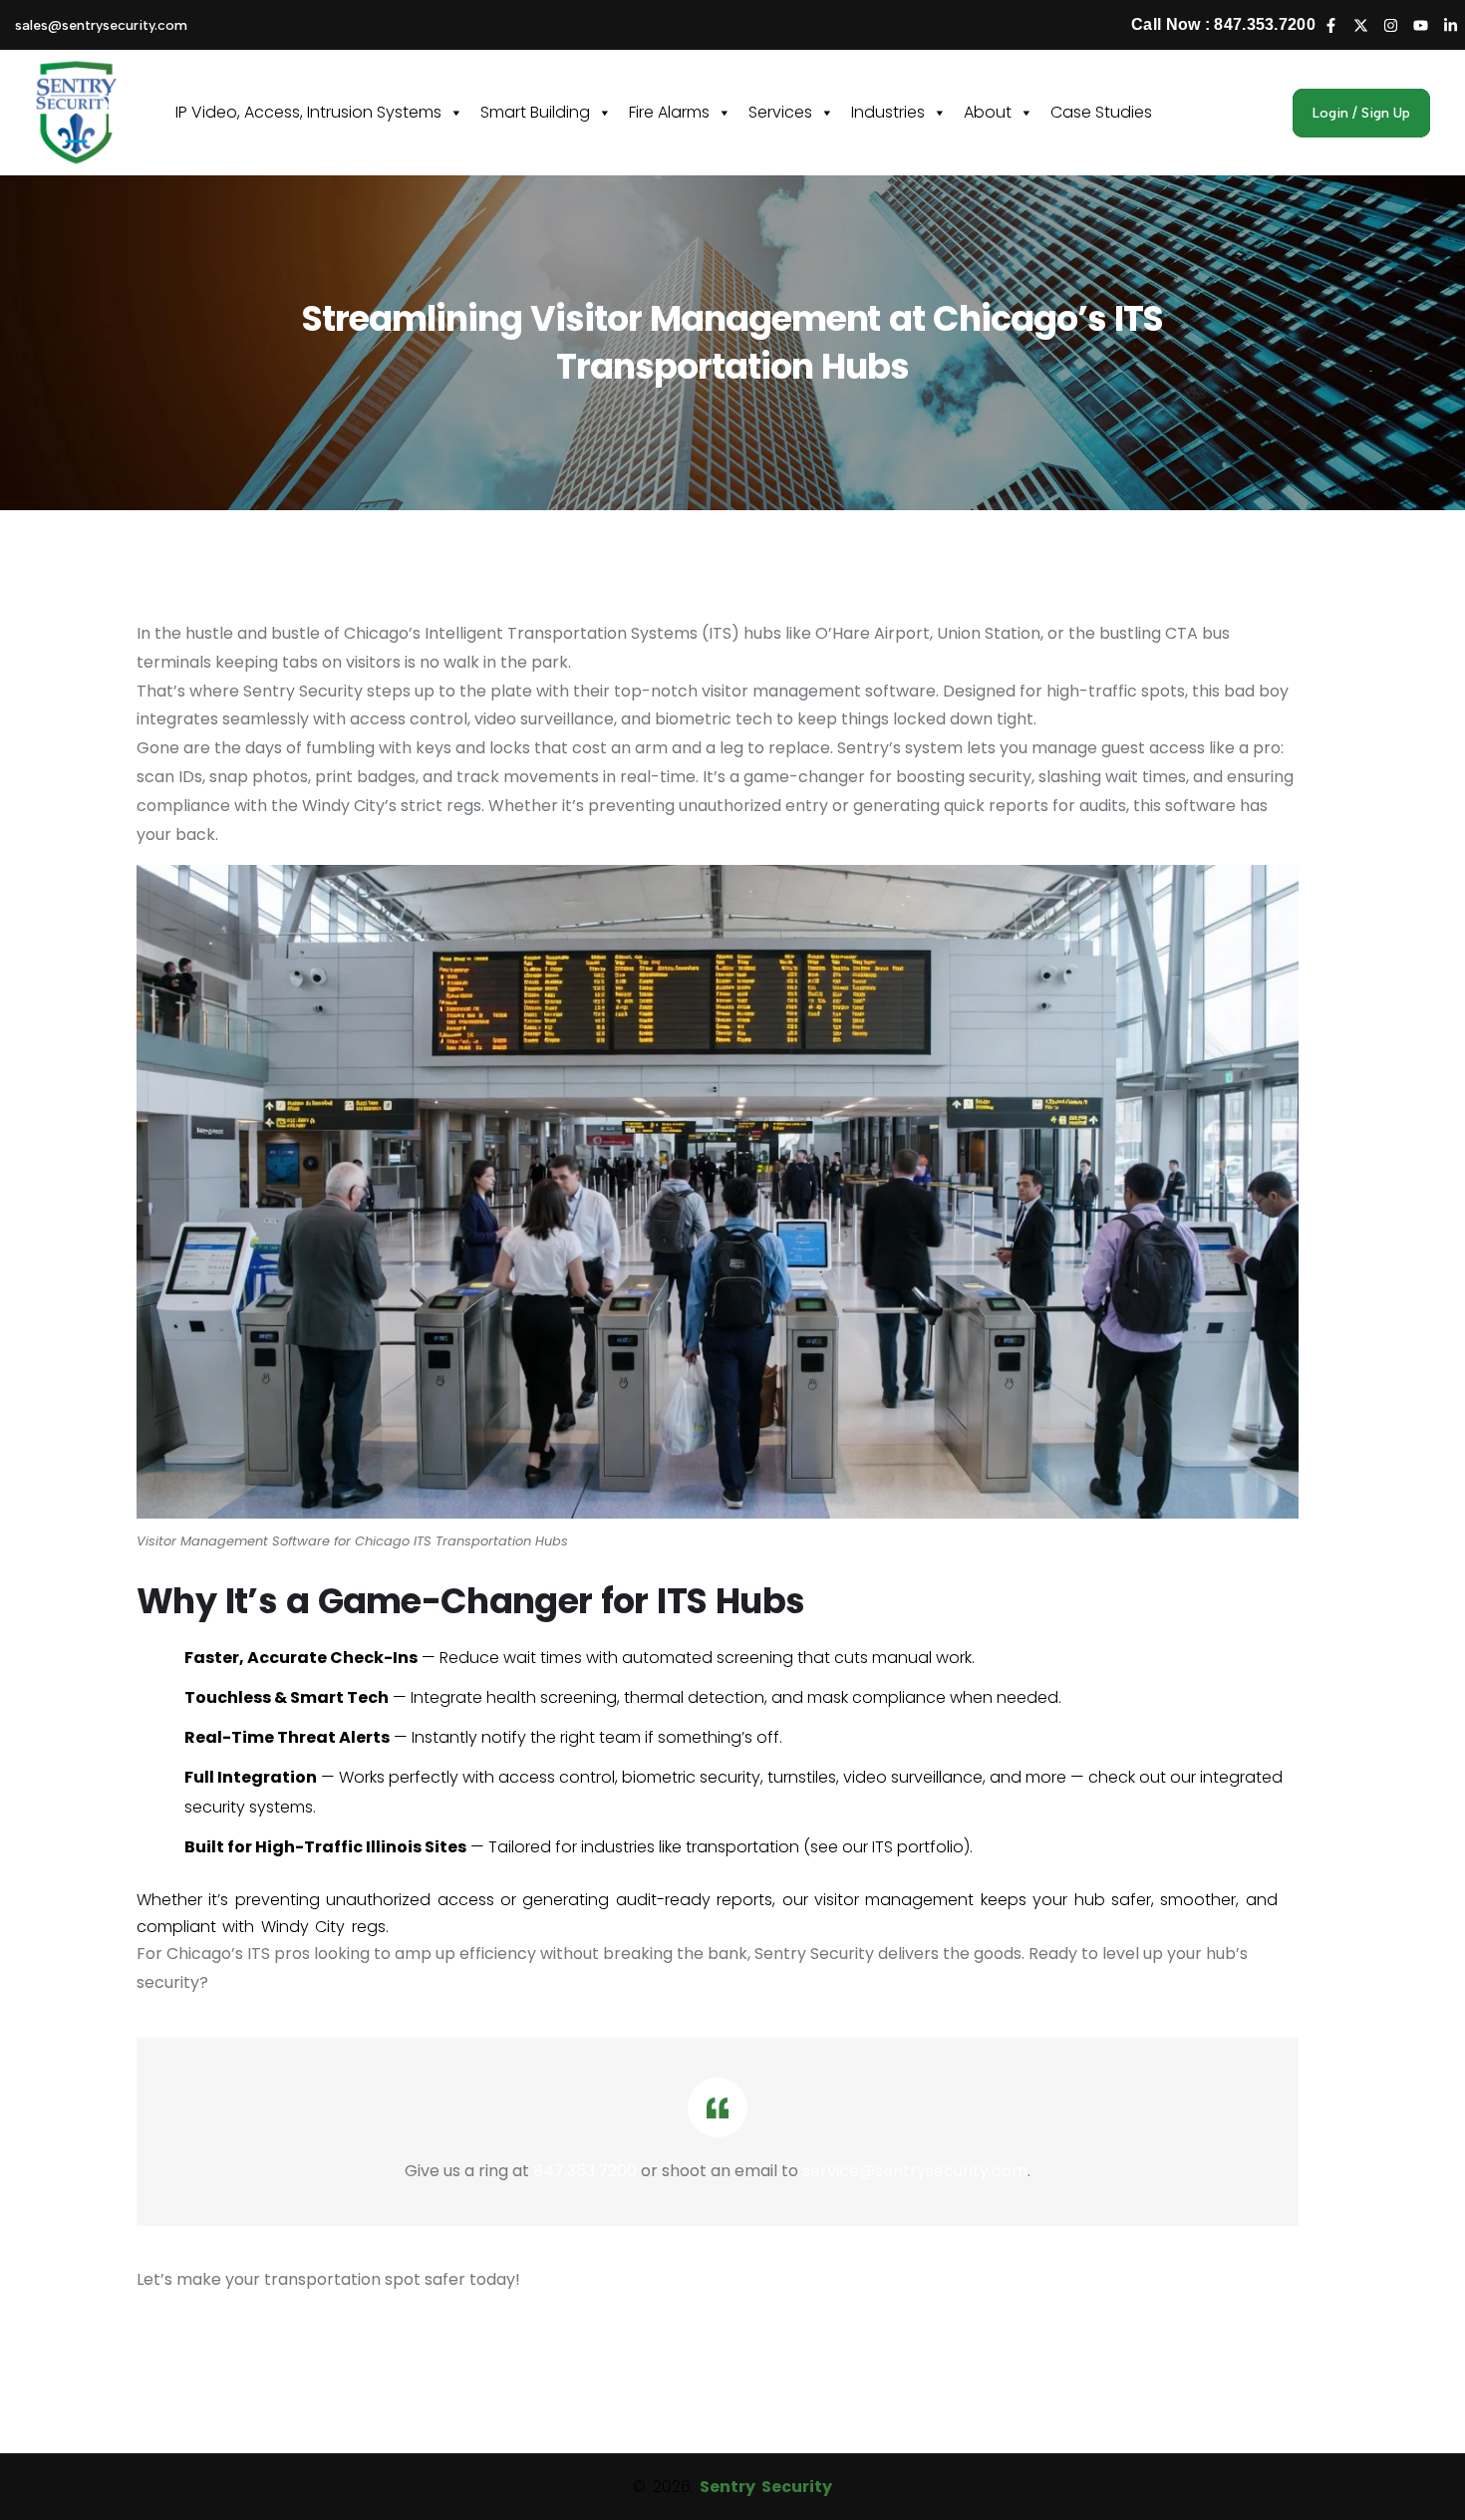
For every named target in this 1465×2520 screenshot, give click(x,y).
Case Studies (1101, 112)
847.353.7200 (585, 2171)
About (988, 112)
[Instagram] (1390, 25)
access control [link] (557, 1777)
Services (780, 112)
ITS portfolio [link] (918, 1847)
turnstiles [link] (802, 1777)
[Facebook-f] (1330, 25)
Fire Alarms (669, 112)
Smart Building (535, 112)
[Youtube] (1420, 25)
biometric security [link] (691, 1777)
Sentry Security (765, 2487)
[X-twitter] (1360, 25)
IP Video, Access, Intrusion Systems (308, 112)
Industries (888, 112)
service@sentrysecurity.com (915, 2171)
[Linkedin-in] (1450, 25)
